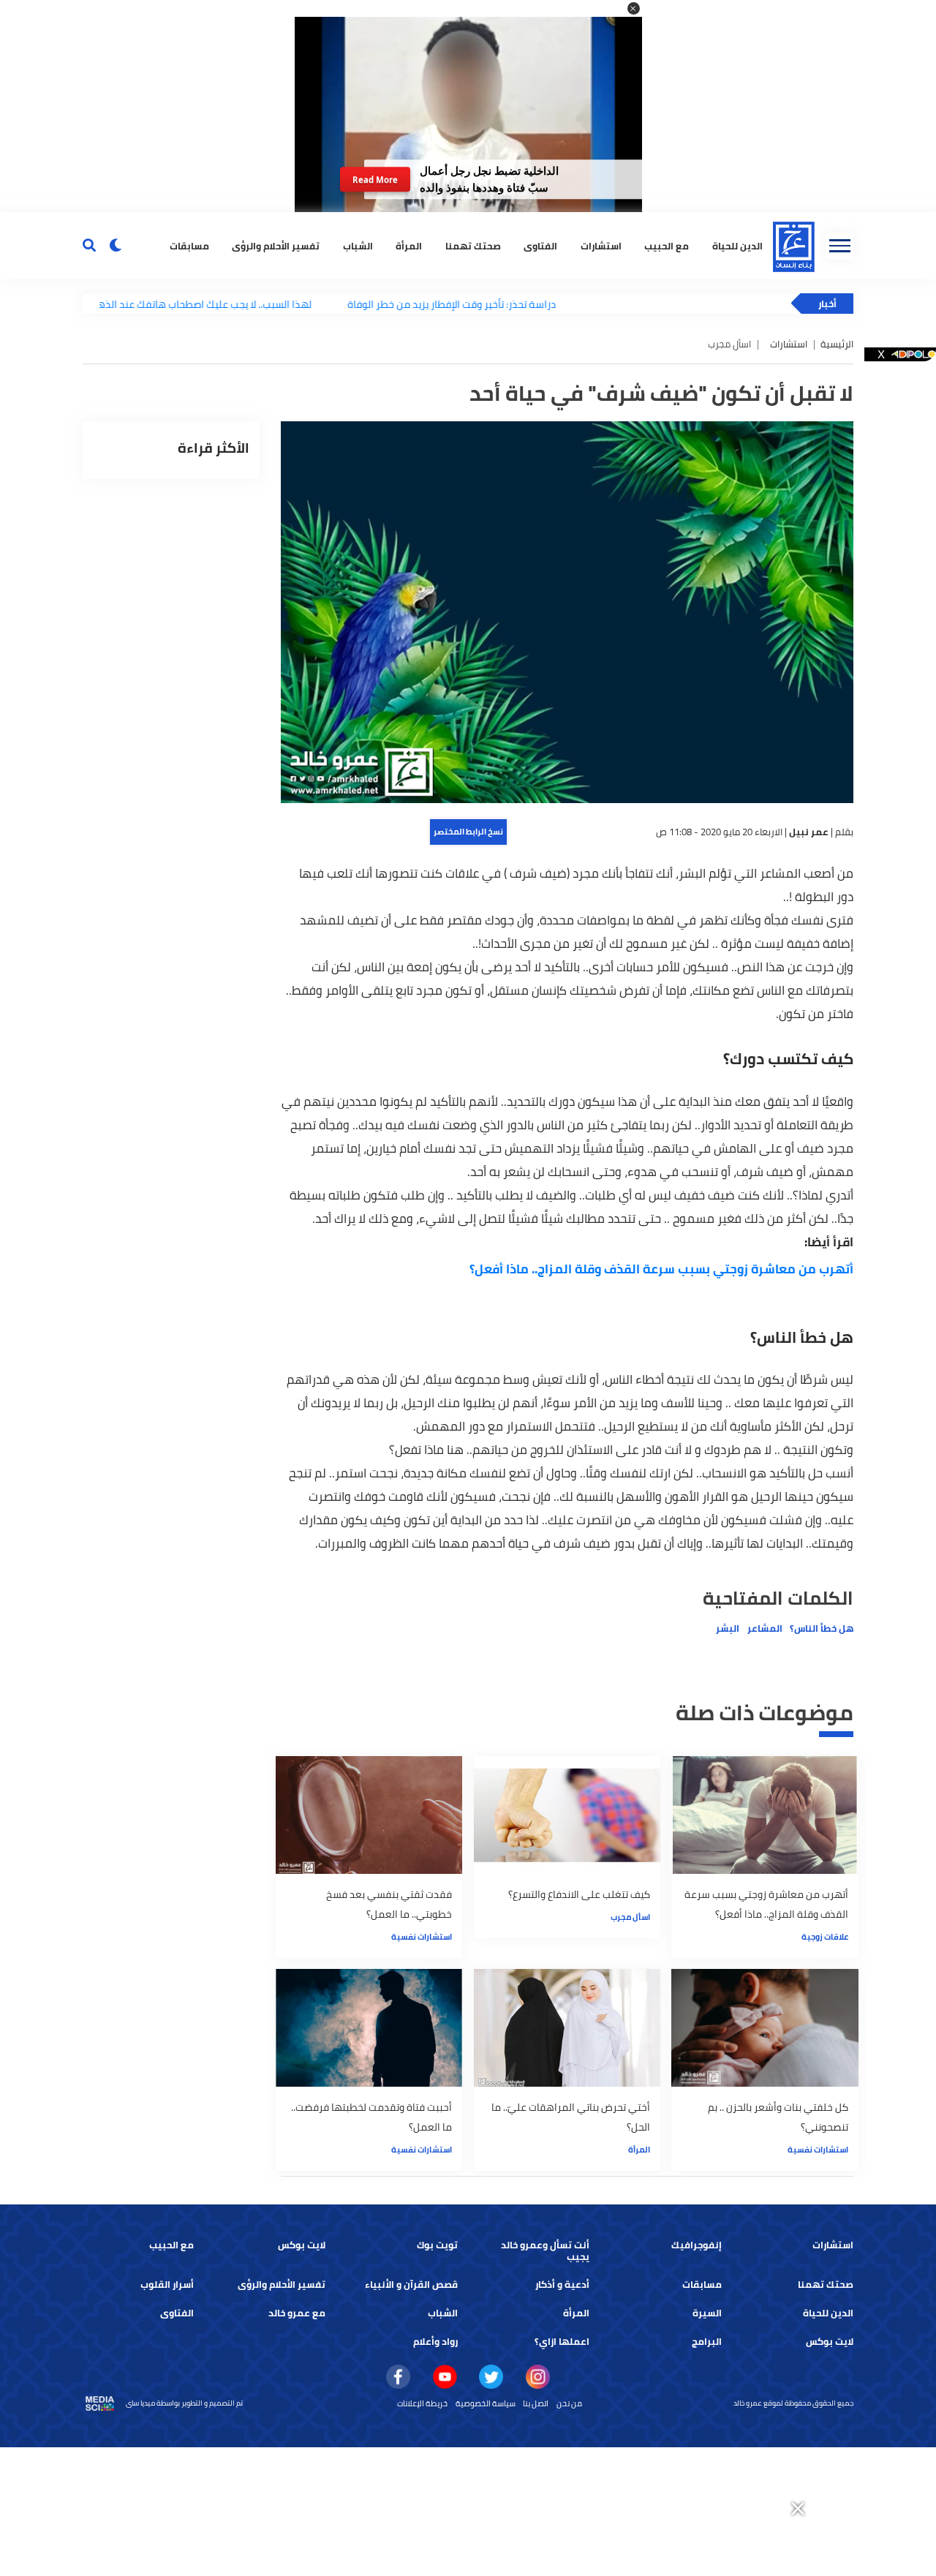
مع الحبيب (667, 245)
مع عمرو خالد (297, 2313)
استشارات (601, 245)
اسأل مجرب (630, 1917)
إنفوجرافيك (697, 2245)
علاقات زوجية (825, 1937)
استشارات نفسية (422, 1937)
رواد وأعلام (435, 2342)
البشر (728, 1628)
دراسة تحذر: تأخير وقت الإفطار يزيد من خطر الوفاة (391, 304)
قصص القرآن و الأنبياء (411, 2285)
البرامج (707, 2342)
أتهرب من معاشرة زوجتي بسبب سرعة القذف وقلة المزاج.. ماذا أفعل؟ (661, 1269)
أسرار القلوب (167, 2285)
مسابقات (189, 245)
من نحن (569, 2403)
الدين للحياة (828, 2313)
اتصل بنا (536, 2403)
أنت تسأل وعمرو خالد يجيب (545, 2251)
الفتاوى (540, 245)
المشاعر (765, 1628)
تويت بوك (437, 2245)
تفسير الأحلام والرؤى (276, 245)
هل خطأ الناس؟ (822, 1628)
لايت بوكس (302, 2245)
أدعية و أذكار (562, 2285)
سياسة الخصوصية (486, 2403)
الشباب (358, 245)
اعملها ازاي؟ (562, 2342)
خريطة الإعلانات (422, 2403)
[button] (634, 8)
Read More (375, 180)
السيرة (707, 2313)
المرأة (409, 245)
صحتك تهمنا (473, 245)
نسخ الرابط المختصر (468, 832)
